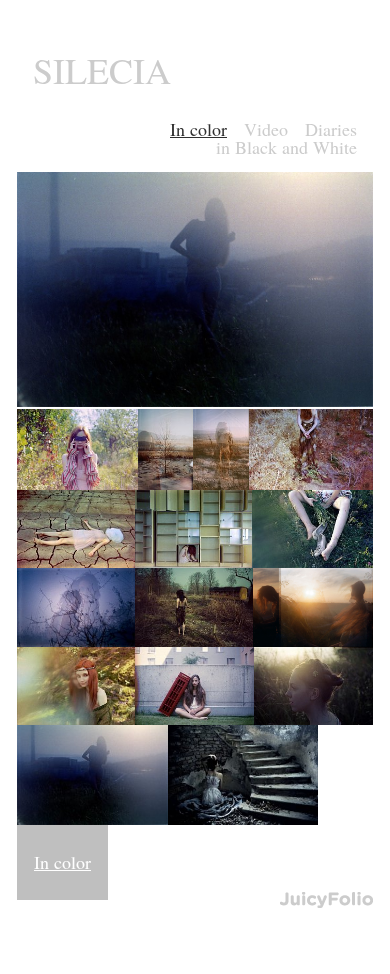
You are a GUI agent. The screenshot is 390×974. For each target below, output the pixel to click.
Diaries (331, 129)
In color (62, 862)
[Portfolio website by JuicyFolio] (326, 900)
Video (266, 129)
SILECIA (102, 70)
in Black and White (286, 147)
